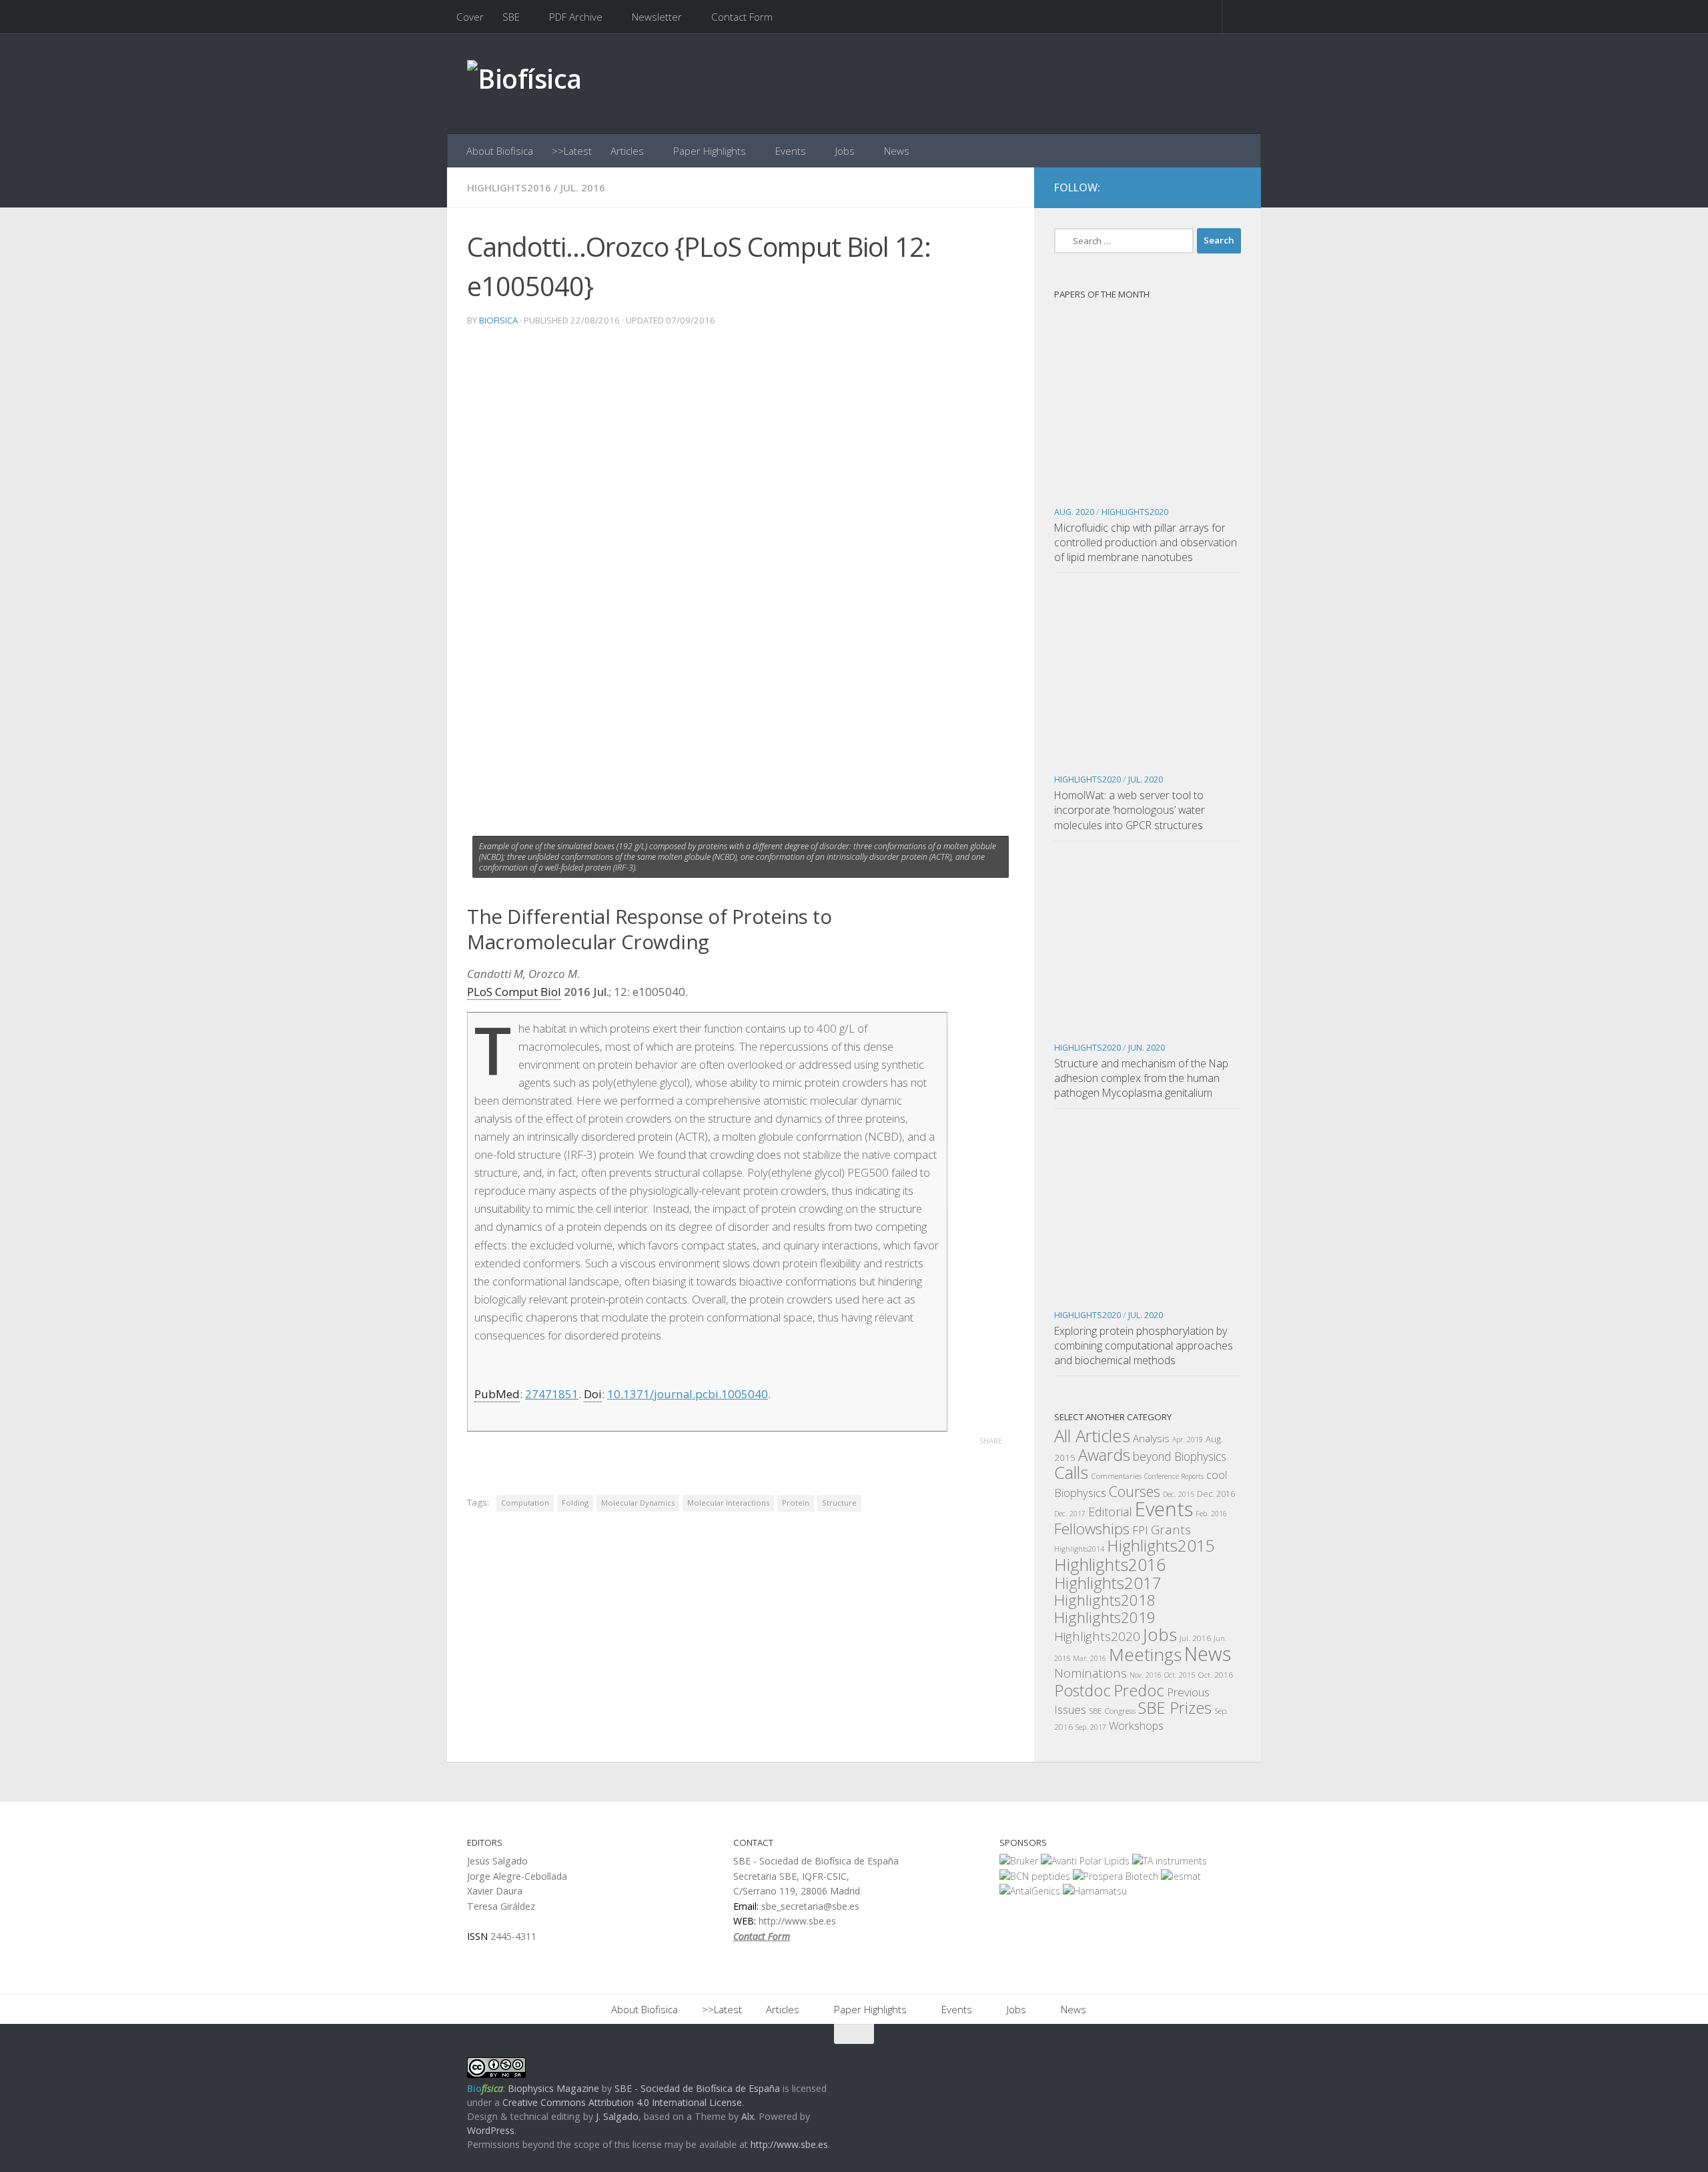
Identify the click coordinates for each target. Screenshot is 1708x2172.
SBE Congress (1112, 1710)
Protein (796, 1503)
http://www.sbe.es (789, 2144)
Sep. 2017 (1091, 1727)
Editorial (1110, 1512)
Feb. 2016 (1211, 1514)
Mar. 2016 (1090, 1658)
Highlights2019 (1105, 1617)
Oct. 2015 (1180, 1675)
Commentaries (1116, 1476)
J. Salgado (617, 2116)
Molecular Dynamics (638, 1503)
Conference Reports (1174, 1476)
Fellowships (1092, 1529)
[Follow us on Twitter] (1208, 188)
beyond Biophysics (1180, 1456)
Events (791, 151)
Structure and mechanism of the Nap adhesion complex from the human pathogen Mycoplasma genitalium (1141, 1078)
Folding (575, 1503)
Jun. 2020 (1147, 1048)
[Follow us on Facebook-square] (1184, 188)
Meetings (1145, 1654)
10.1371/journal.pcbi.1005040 (688, 1394)
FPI (1140, 1530)
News (897, 151)
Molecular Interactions (728, 1503)
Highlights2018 (1105, 1600)
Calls (1071, 1472)
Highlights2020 (1135, 512)
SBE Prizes (1175, 1707)
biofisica (498, 320)
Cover (470, 17)
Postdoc (1083, 1690)
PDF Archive (576, 17)
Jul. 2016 (583, 187)
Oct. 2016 (1215, 1674)
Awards (1104, 1455)
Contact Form (742, 17)
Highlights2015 (1161, 1545)
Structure (839, 1503)
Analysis (1151, 1438)
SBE (511, 17)
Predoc (1139, 1690)
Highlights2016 (509, 187)
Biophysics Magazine (553, 2088)
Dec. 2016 (1216, 1494)
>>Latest (572, 151)
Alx (748, 2116)
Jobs (845, 151)
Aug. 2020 (1074, 512)
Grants (1171, 1530)
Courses (1135, 1491)
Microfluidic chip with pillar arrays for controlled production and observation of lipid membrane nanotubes (1146, 542)
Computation (525, 1503)
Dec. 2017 (1070, 1514)
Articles (627, 151)
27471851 (552, 1394)
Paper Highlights (710, 151)
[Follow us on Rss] (1232, 188)
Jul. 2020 (1146, 779)
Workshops (1136, 1726)
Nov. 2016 (1146, 1675)
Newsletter (657, 17)
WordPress (491, 2130)
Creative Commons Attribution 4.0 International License (622, 2102)
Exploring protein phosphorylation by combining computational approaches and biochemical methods (1144, 1345)
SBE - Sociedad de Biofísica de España (697, 2088)
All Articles (1092, 1436)
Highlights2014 (1079, 1549)
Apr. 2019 (1188, 1440)
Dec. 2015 (1179, 1494)
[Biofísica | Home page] (524, 84)
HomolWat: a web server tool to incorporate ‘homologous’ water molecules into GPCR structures (1130, 810)
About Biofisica (500, 151)
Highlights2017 (1108, 1583)
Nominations (1091, 1673)
